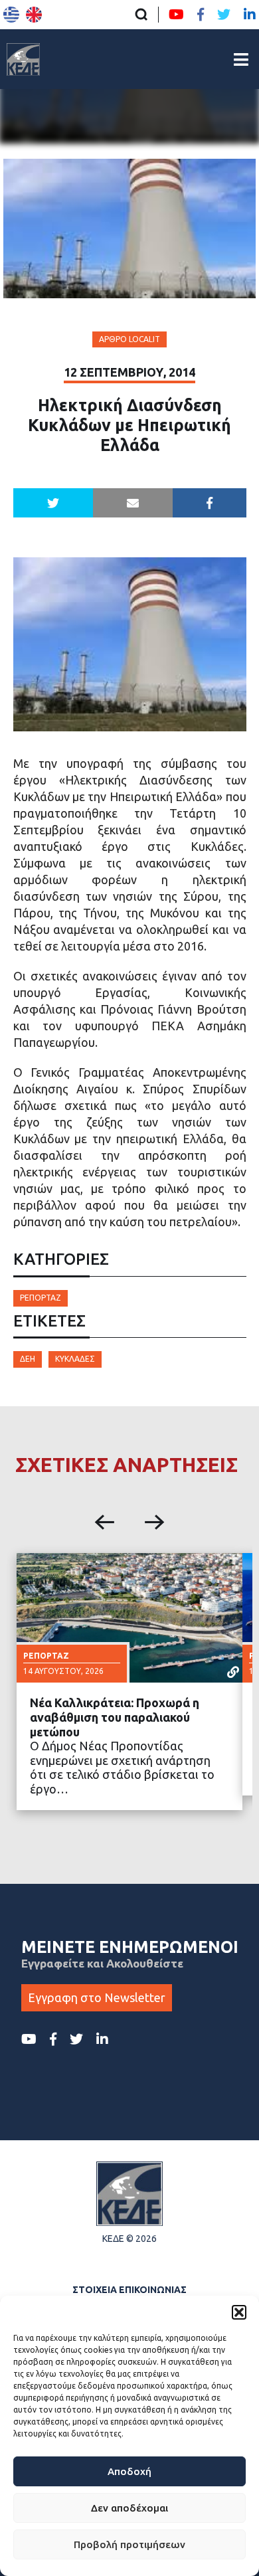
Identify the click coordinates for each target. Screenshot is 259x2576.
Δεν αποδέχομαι (129, 2508)
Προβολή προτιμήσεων (129, 2544)
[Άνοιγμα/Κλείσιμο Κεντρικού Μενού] (241, 59)
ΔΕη (28, 1359)
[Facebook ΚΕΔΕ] (201, 15)
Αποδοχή (129, 2471)
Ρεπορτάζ (41, 1298)
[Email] (133, 503)
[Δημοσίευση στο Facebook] (210, 503)
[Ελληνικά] (11, 15)
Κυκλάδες (75, 1359)
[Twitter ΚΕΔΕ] (224, 15)
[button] (239, 2312)
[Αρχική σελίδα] (23, 59)
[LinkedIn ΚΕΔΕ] (250, 15)
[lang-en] (34, 15)
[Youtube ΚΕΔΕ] (176, 15)
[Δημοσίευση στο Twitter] (53, 503)
